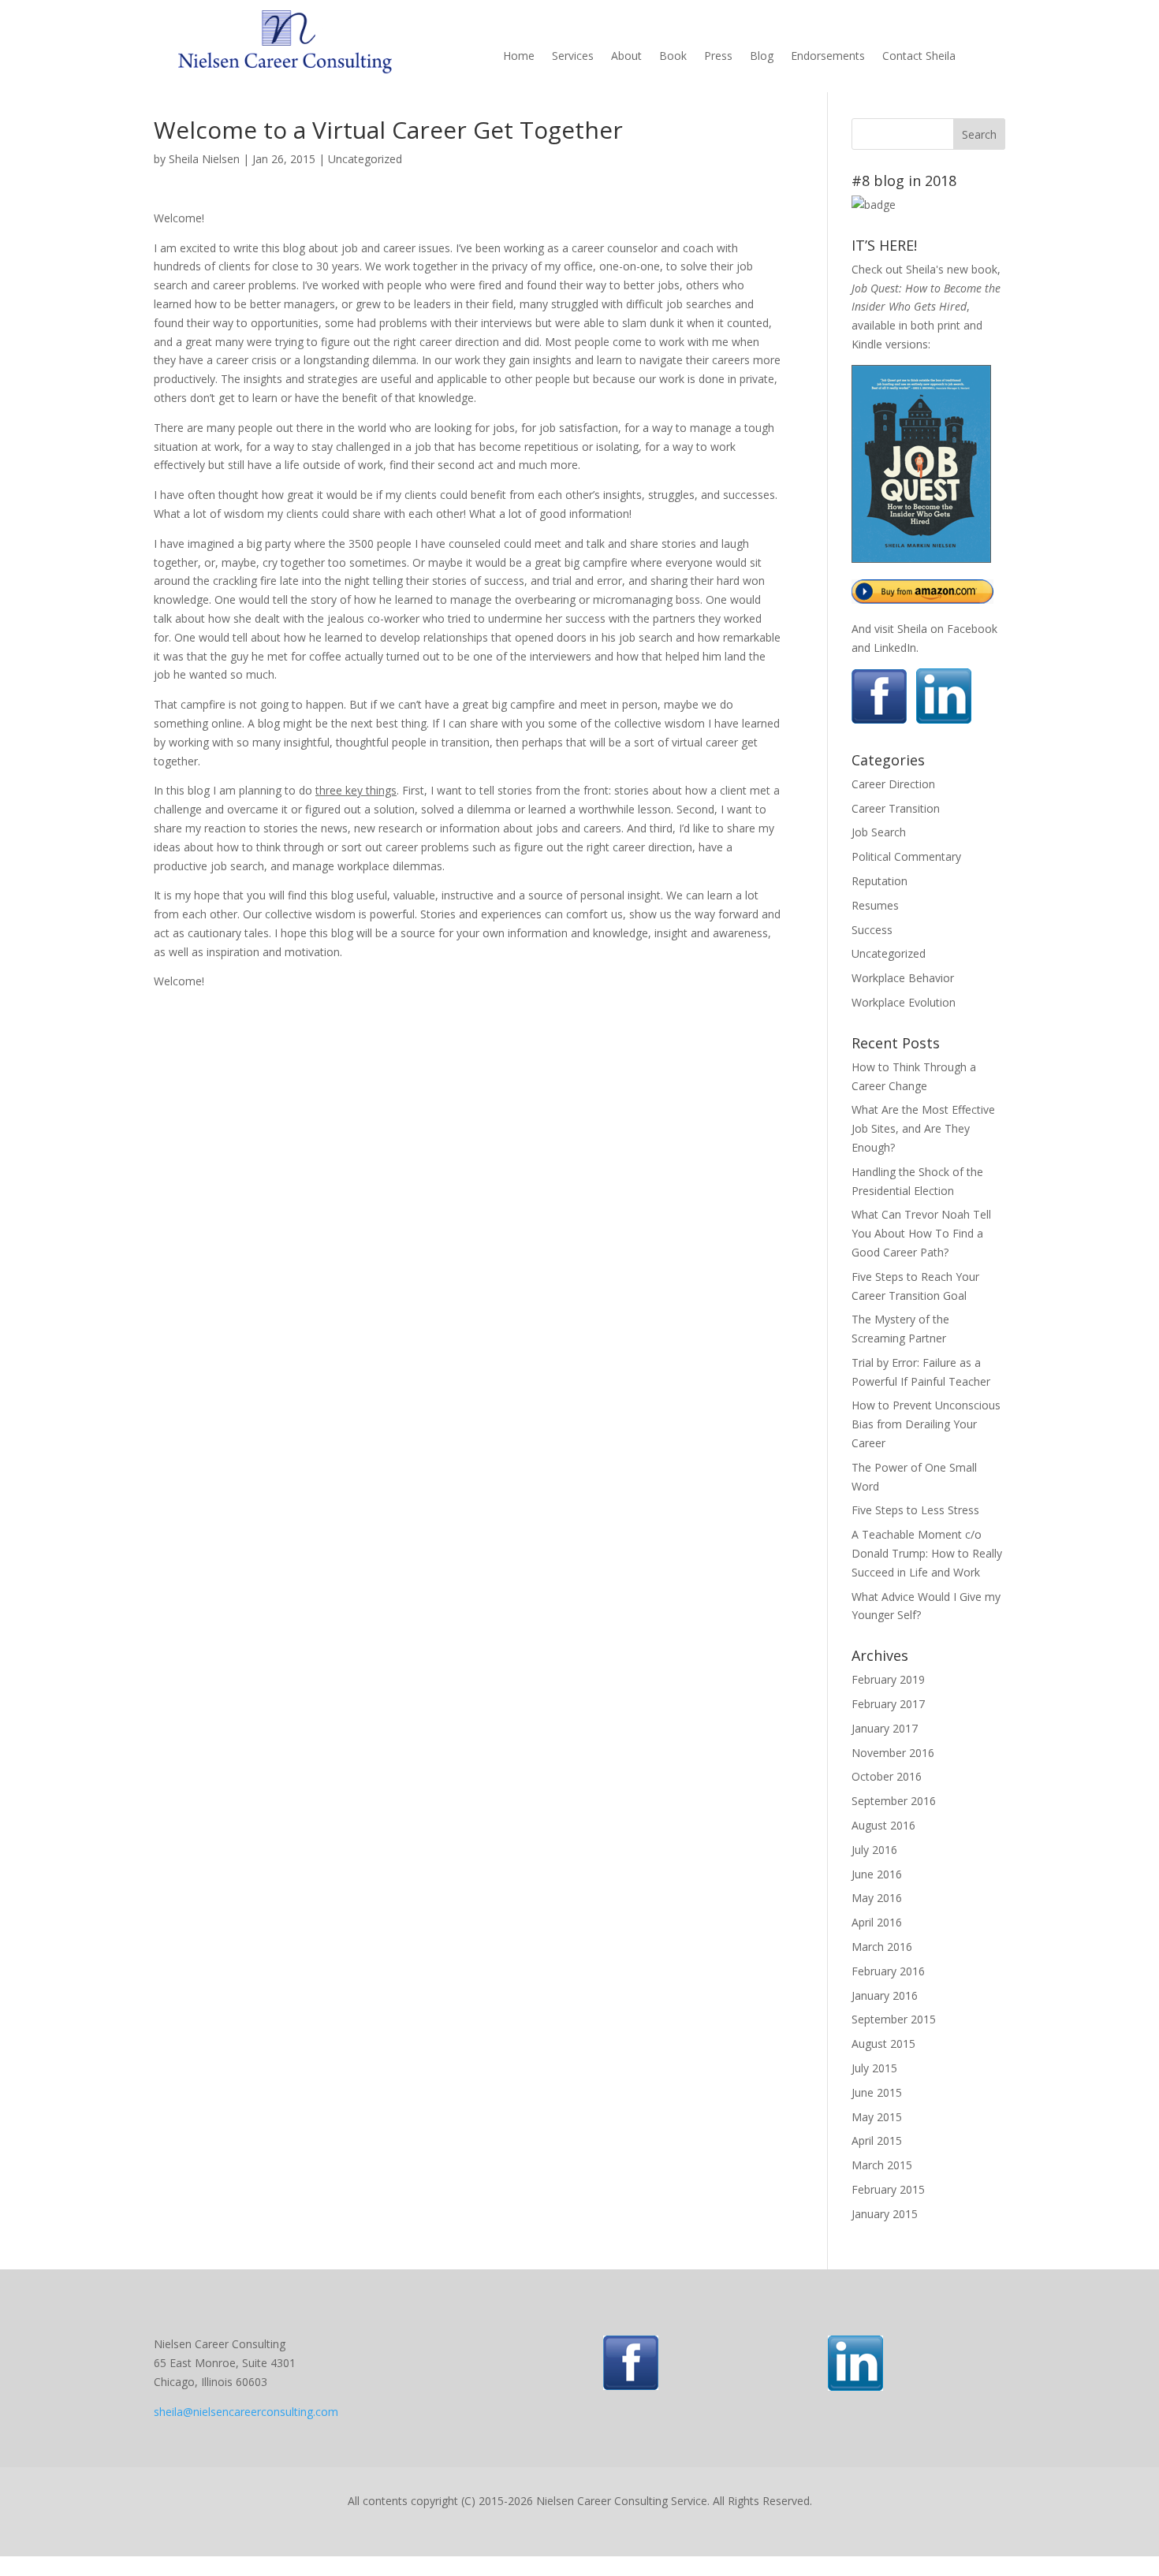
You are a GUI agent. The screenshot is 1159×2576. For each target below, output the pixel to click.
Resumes (875, 905)
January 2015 (885, 2214)
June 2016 (877, 1874)
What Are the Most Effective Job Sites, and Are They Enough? (923, 1128)
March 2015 (882, 2165)
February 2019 (888, 1679)
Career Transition (896, 808)
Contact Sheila (919, 57)
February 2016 (888, 1971)
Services (573, 57)
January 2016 (885, 1995)
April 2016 (877, 1922)
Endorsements (828, 57)
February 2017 (888, 1704)
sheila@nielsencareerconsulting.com (246, 2412)
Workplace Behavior (903, 978)
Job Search (879, 832)
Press (718, 57)
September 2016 (894, 1801)
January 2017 (885, 1728)
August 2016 (883, 1825)
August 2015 (883, 2044)
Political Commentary (906, 856)
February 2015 (888, 2189)
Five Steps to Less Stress (915, 1510)
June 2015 (877, 2092)
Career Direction (893, 784)
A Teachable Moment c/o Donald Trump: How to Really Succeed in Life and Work (927, 1553)
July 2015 (874, 2068)
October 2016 (887, 1776)
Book (673, 57)
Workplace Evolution (904, 1002)
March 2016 (882, 1947)
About (626, 57)
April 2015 (877, 2140)
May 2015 (877, 2117)
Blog (762, 57)
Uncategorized (365, 159)
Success (872, 930)
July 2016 (874, 1850)
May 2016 (877, 1898)
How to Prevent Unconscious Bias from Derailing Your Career (926, 1424)
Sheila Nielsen (204, 159)
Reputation (879, 881)
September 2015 (894, 2019)
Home (519, 57)
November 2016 (893, 1753)
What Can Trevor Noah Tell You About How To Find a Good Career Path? (921, 1233)
